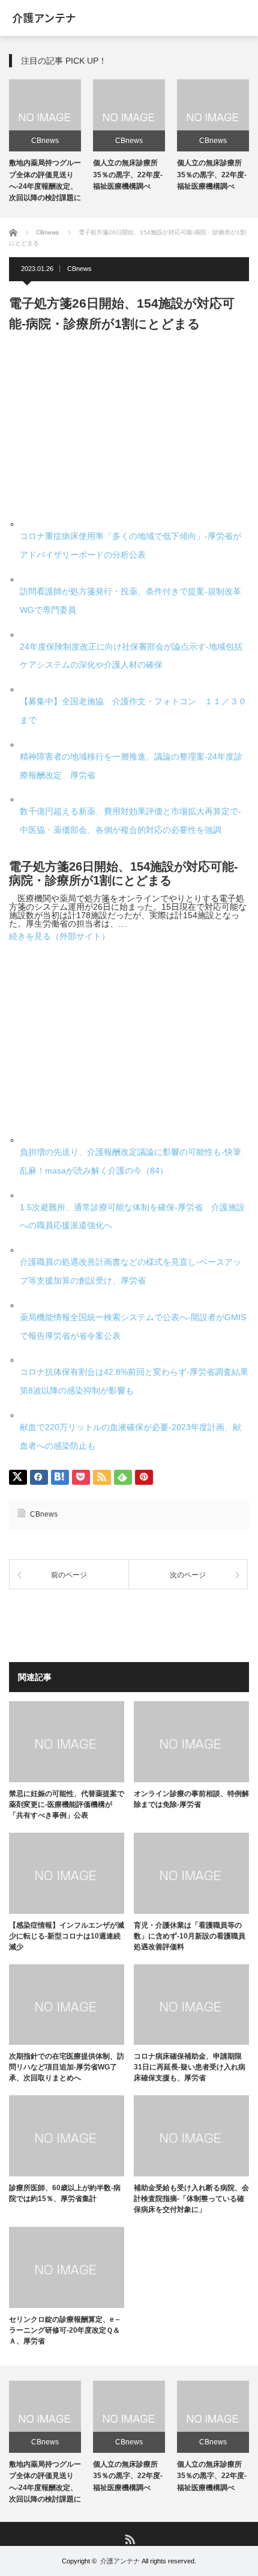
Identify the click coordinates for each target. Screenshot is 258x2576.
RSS (129, 2538)
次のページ (188, 1575)
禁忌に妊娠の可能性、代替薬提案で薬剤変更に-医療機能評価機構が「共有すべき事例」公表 (67, 1804)
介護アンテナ (120, 2561)
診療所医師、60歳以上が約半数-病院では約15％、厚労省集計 (65, 2193)
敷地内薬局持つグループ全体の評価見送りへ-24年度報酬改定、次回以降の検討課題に (45, 2482)
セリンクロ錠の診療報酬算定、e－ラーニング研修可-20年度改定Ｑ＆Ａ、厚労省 (65, 2330)
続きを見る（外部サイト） (59, 936)
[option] (45, 142)
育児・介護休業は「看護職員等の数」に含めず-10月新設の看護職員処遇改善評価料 (190, 1936)
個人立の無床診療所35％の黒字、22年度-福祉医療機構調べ (128, 174)
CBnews (45, 141)
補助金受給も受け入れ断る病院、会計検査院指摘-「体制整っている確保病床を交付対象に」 (191, 2199)
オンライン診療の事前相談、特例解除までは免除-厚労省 (191, 1799)
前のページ (69, 1575)
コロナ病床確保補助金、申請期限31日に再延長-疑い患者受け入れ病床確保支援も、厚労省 (190, 2067)
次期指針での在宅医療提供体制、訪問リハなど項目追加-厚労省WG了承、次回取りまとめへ (67, 2067)
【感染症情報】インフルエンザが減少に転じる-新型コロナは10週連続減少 (67, 1936)
